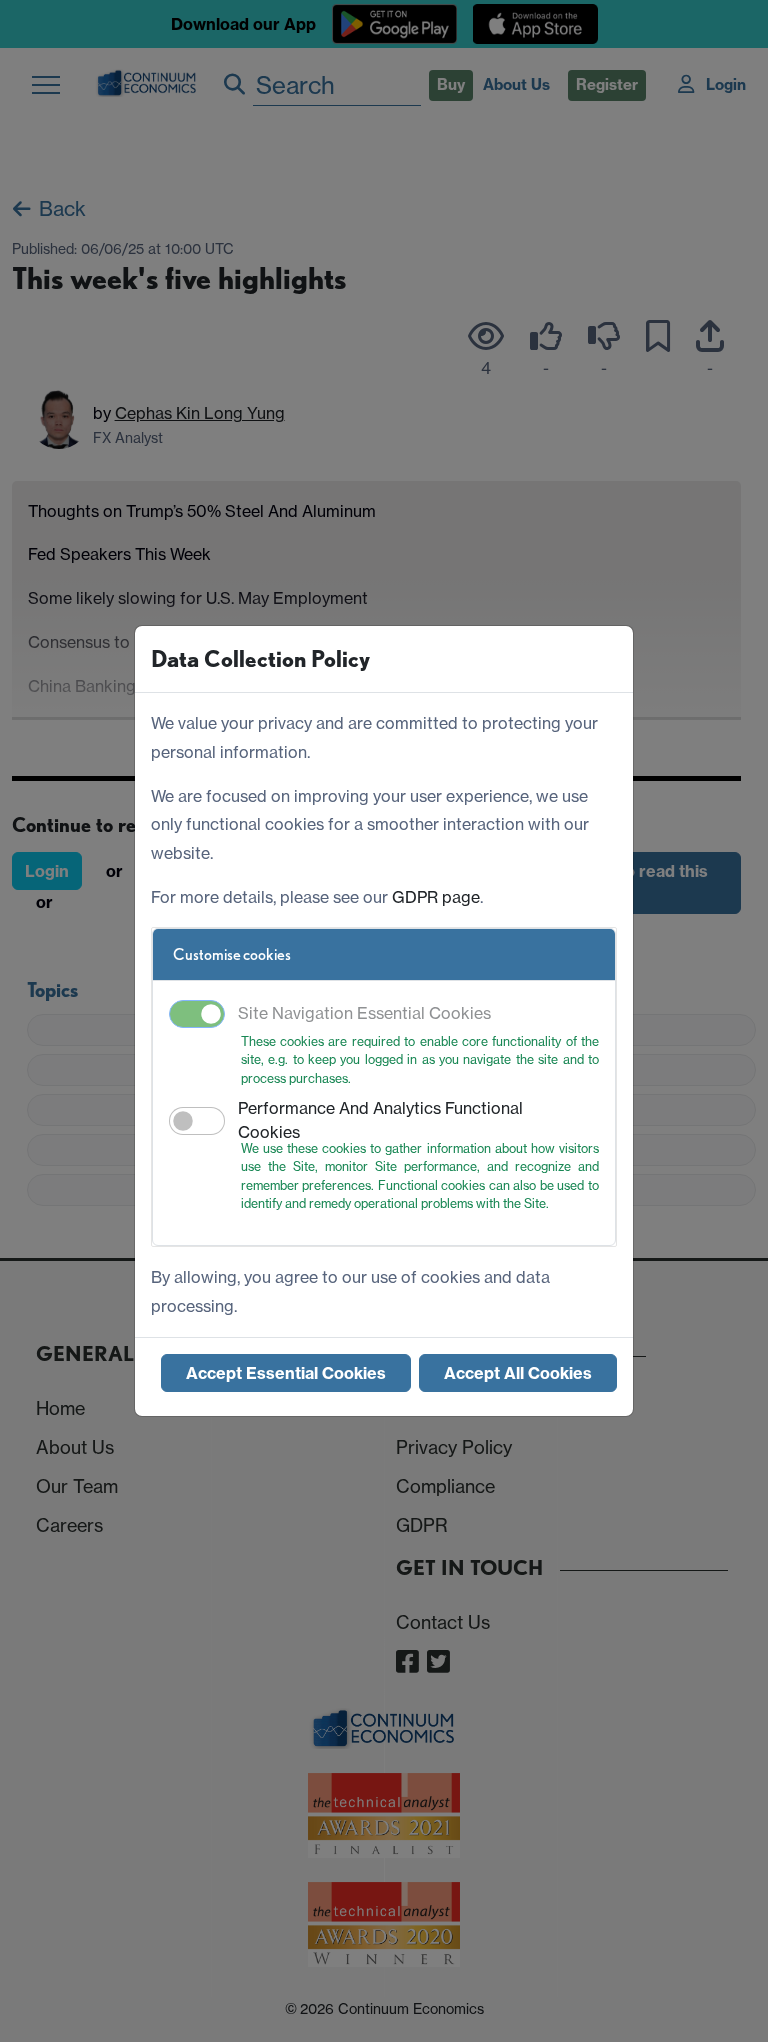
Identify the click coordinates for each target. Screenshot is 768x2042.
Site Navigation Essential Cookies (364, 1013)
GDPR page (436, 897)
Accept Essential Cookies (286, 1373)
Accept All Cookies (518, 1373)
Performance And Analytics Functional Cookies (380, 1120)
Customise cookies (232, 954)
